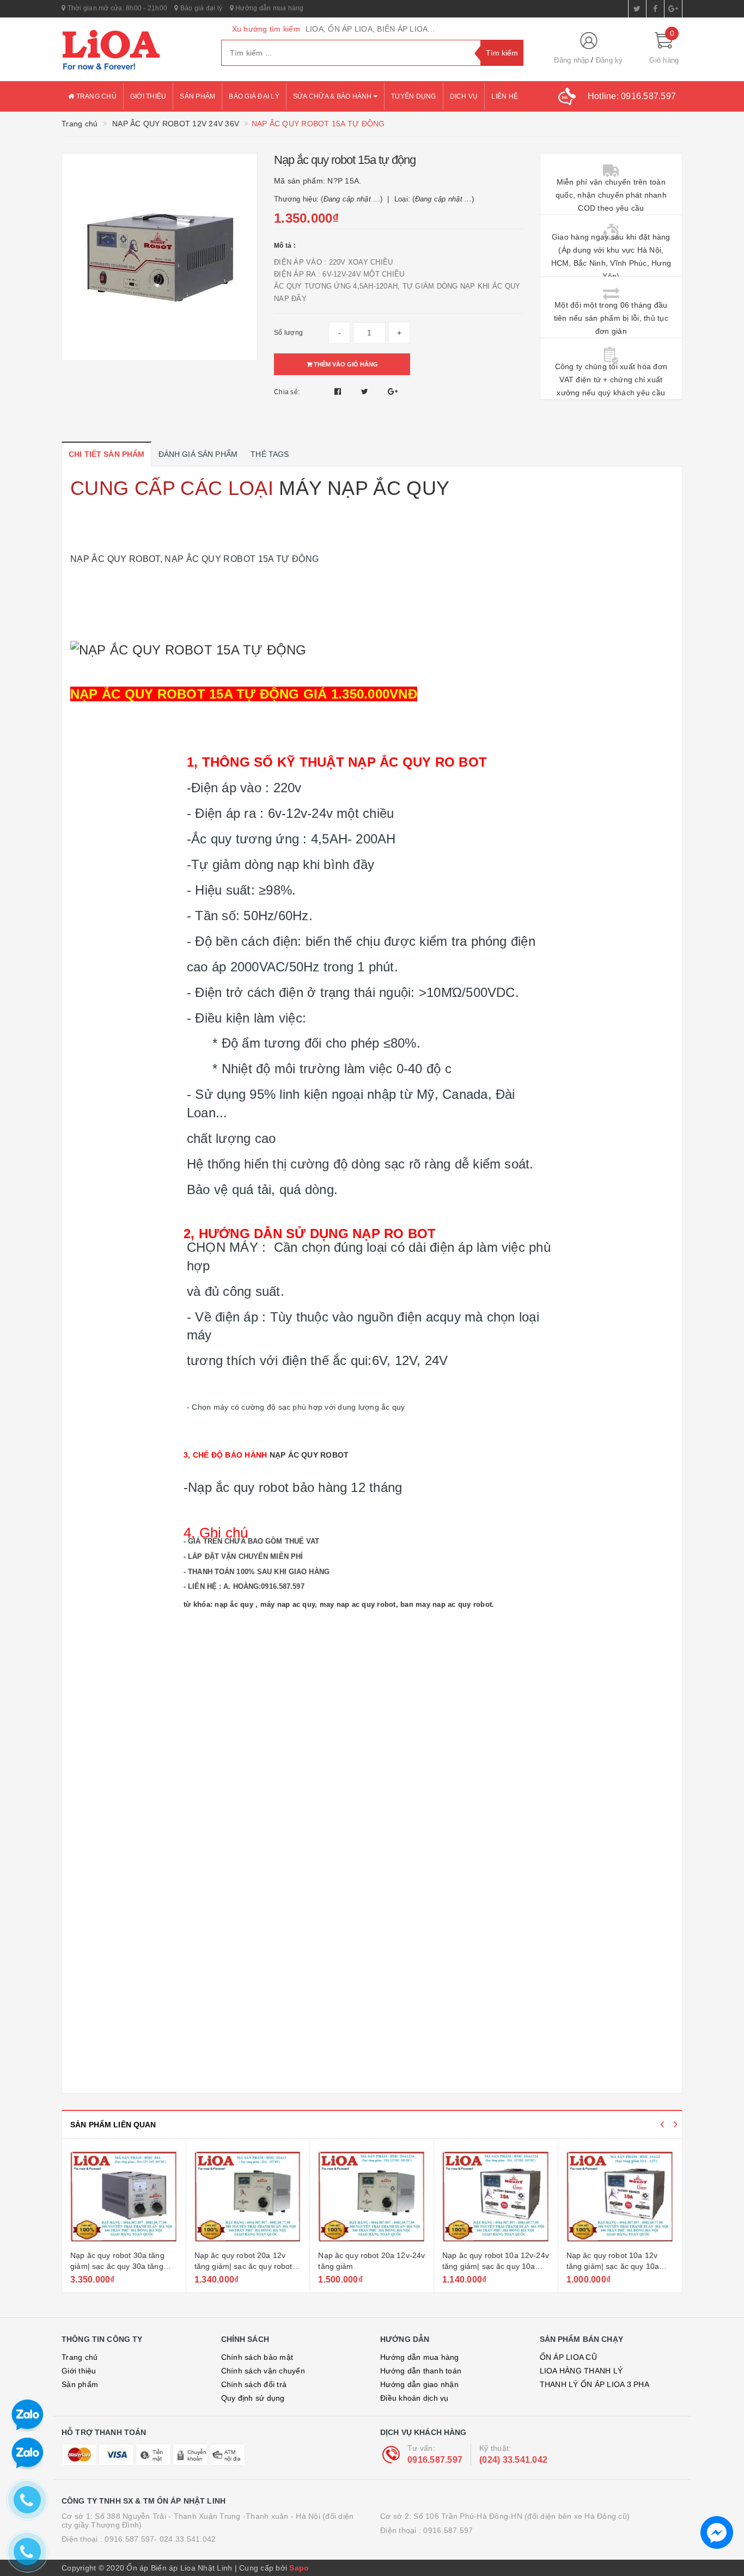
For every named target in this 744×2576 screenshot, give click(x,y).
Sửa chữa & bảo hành (333, 96)
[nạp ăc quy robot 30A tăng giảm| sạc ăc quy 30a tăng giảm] (124, 2196)
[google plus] (673, 9)
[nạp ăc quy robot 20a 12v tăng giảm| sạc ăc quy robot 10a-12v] (248, 2196)
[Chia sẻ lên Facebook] (339, 391)
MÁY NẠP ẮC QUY (364, 488)
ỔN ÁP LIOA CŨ (568, 2357)
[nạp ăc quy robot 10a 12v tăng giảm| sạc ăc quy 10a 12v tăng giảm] (620, 2196)
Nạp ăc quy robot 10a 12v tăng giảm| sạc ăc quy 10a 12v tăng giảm (613, 2266)
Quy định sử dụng (253, 2398)
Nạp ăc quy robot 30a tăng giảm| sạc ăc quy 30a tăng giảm (117, 2266)
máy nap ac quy (288, 1604)
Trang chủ (95, 96)
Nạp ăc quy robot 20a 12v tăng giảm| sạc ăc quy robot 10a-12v (243, 2266)
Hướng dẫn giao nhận (419, 2384)
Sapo (299, 2568)
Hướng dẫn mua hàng (269, 8)
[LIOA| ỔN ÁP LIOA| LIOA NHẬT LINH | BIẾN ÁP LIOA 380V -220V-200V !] (133, 50)
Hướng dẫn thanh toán (421, 2371)
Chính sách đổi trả (254, 2384)
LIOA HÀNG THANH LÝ (581, 2371)
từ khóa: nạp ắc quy (218, 1604)
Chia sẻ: (287, 392)
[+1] (393, 391)
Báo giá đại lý (200, 8)
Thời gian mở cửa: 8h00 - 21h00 (116, 8)
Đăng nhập (571, 60)
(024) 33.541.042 (513, 2460)
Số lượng (288, 333)
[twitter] (637, 9)
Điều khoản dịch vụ (414, 2398)
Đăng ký (609, 60)
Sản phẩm (197, 96)
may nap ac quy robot (358, 1604)
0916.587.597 (435, 2460)
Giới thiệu (148, 96)
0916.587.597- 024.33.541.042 (160, 2539)
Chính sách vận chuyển (263, 2371)
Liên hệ (505, 96)
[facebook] (655, 9)
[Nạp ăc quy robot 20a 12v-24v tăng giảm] (372, 2196)
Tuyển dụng (414, 96)
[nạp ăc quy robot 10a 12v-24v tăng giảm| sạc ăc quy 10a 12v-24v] (496, 2196)
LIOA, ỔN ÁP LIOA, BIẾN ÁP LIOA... (370, 29)
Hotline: (632, 96)
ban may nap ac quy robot (446, 1604)
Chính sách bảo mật (257, 2357)
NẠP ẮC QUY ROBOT (115, 559)
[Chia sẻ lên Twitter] (366, 391)
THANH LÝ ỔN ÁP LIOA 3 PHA (594, 2384)
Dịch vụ (464, 96)
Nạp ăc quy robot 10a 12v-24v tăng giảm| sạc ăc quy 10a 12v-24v (496, 2266)
